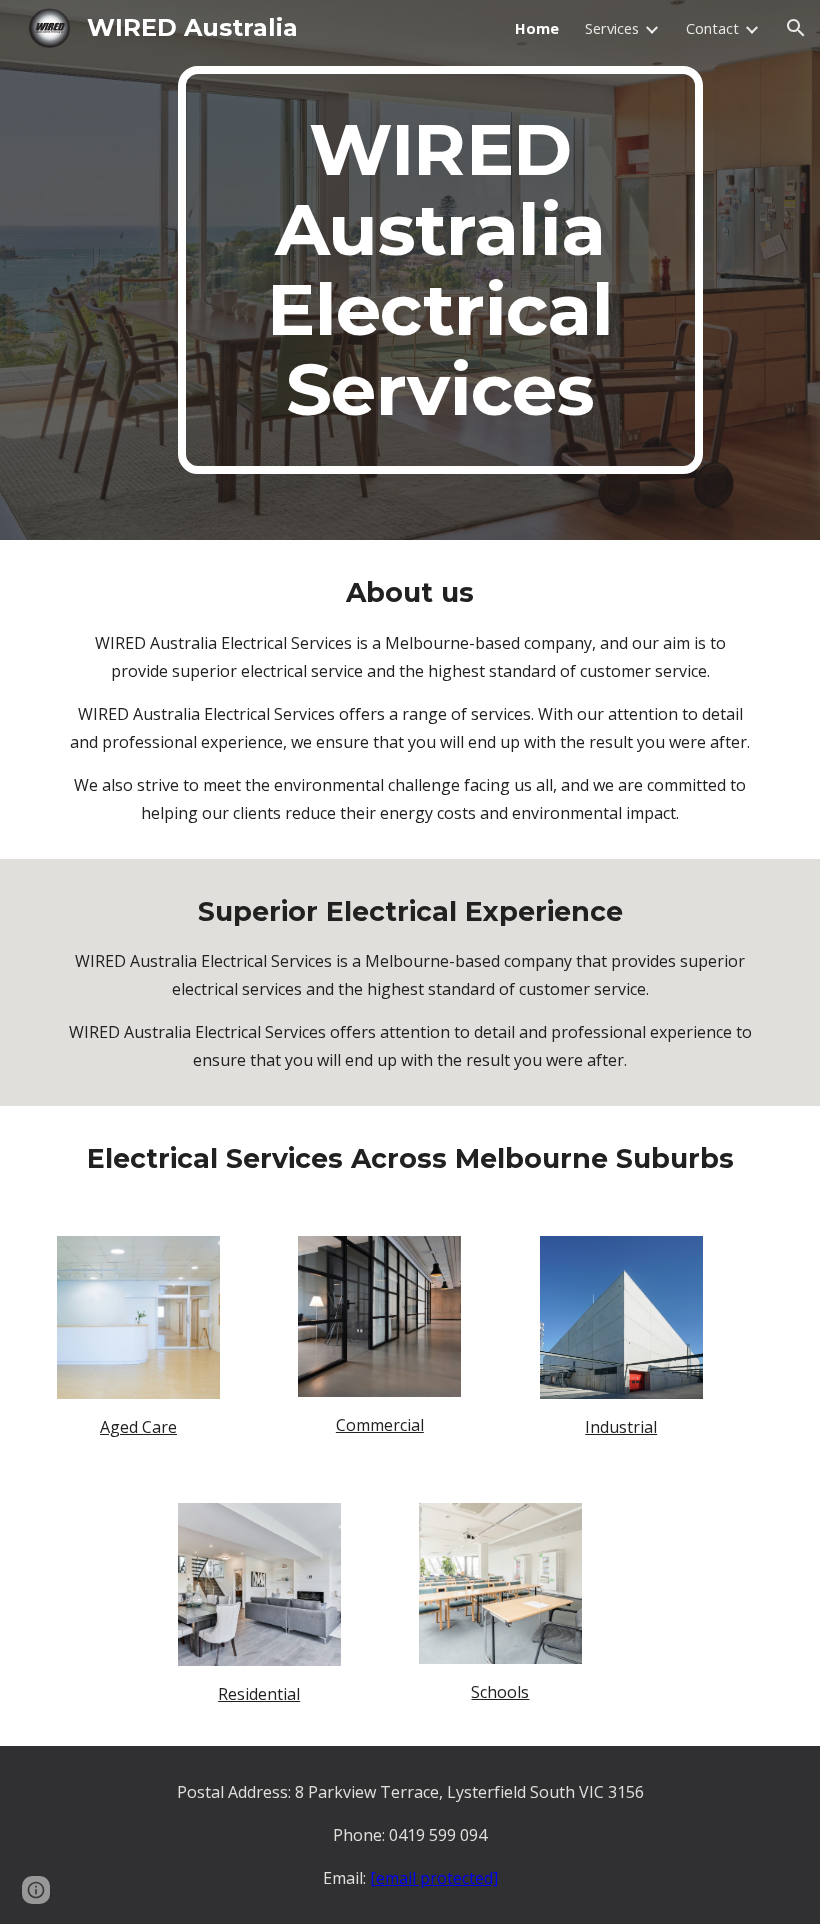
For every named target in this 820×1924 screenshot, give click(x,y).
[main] (440, 270)
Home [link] (537, 28)
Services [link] (612, 28)
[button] (796, 28)
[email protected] (434, 1878)
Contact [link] (712, 28)
